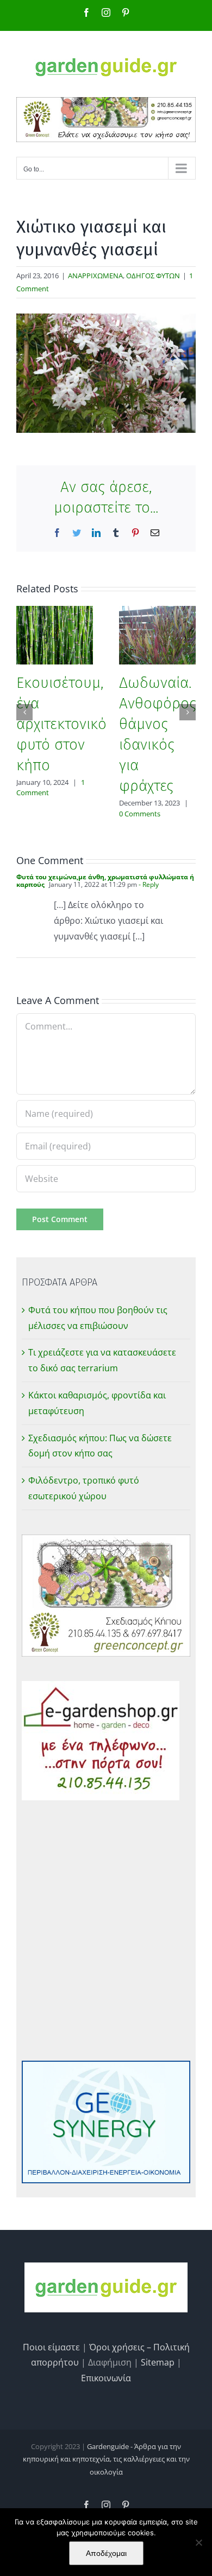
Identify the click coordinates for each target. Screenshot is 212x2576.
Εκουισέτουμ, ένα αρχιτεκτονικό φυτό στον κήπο (61, 724)
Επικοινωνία (106, 2378)
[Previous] (24, 712)
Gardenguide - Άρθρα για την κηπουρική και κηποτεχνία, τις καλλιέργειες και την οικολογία (106, 2459)
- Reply (148, 884)
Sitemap (158, 2362)
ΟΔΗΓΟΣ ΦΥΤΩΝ (153, 276)
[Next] (188, 712)
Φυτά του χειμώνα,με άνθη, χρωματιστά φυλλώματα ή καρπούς (105, 881)
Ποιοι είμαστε (51, 2347)
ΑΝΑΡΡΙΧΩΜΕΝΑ (95, 276)
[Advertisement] (106, 1931)
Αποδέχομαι (106, 2553)
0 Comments (140, 814)
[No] (198, 2542)
